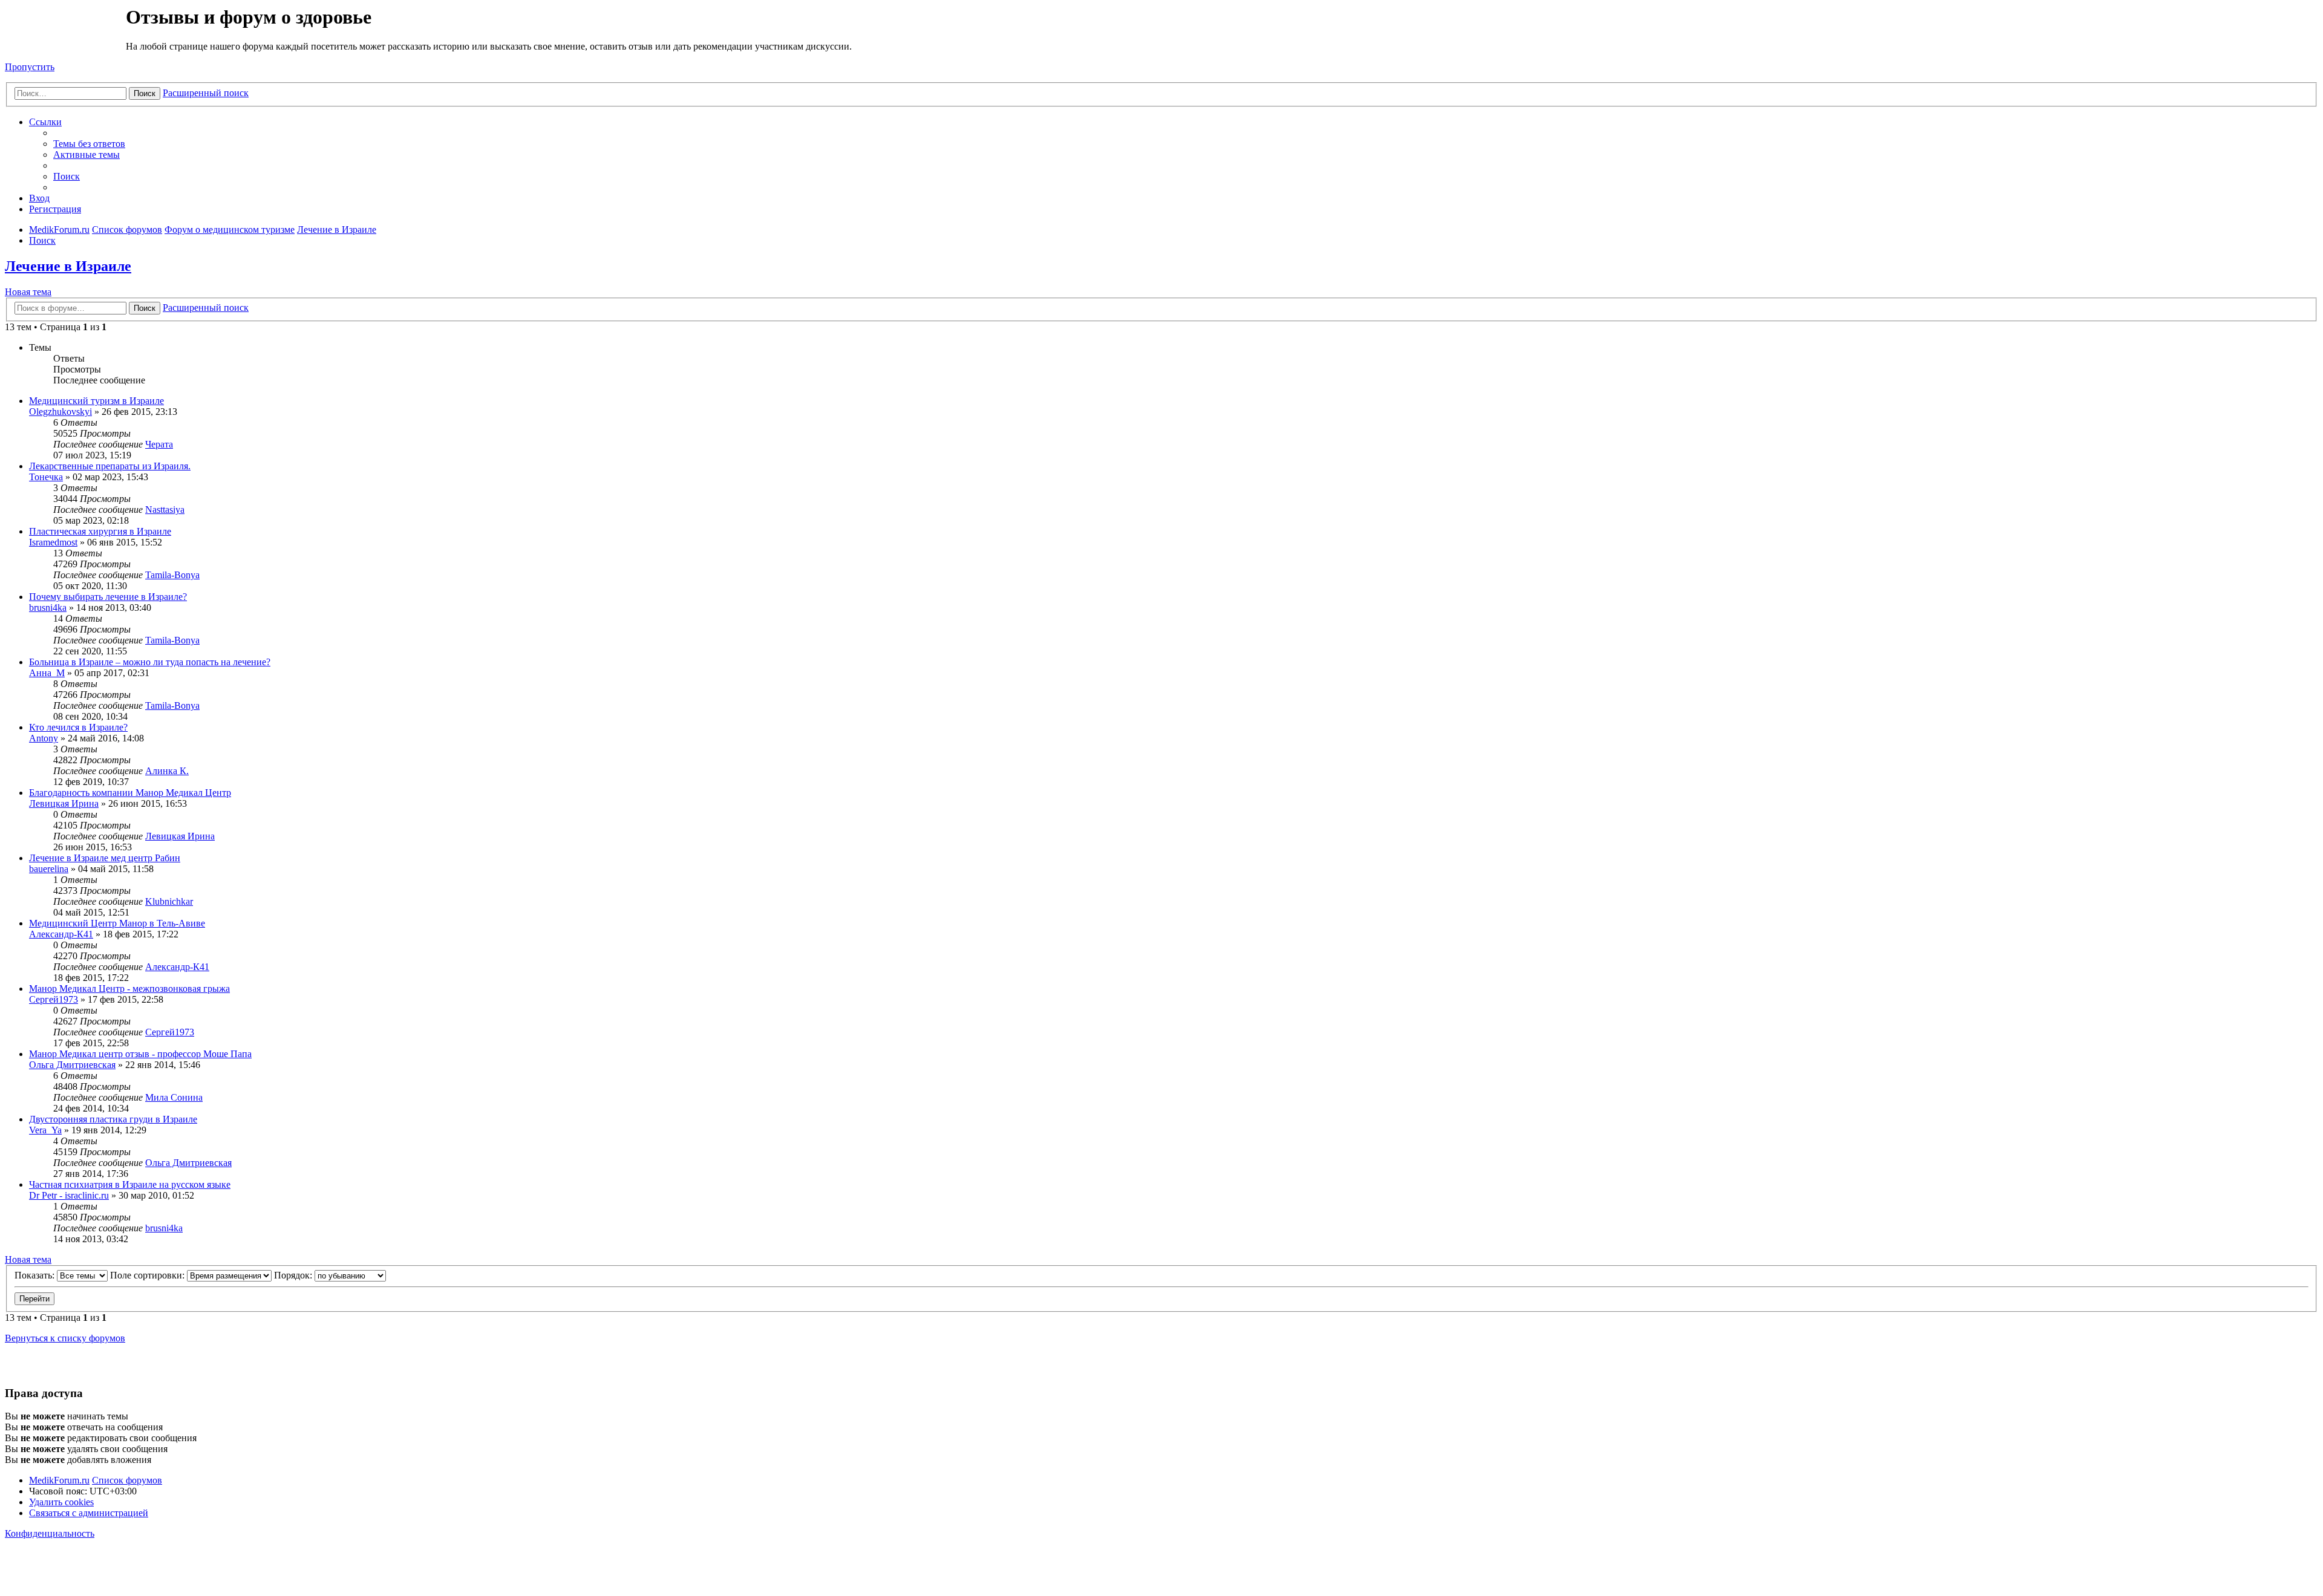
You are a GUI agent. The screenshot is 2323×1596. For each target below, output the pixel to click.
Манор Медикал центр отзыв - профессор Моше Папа (140, 1054)
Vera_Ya (45, 1130)
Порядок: (294, 1275)
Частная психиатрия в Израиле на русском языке (130, 1184)
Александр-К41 (61, 934)
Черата (159, 444)
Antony (44, 738)
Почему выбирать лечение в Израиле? (108, 597)
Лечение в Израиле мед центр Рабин (105, 858)
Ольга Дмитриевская (72, 1065)
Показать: (36, 1275)
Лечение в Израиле (68, 266)
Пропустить (30, 67)
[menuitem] (89, 144)
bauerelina (49, 869)
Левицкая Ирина (64, 803)
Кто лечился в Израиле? (78, 727)
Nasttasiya (165, 510)
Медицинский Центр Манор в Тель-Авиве (117, 923)
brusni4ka (48, 607)
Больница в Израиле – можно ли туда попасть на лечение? (150, 662)
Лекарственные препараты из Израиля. (110, 466)
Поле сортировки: (149, 1275)
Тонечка (46, 477)
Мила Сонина (174, 1097)
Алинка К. (167, 771)
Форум (64, 33)
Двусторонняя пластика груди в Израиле (113, 1119)
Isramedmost (53, 542)
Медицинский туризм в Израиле (96, 401)
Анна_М (47, 673)
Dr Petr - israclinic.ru (69, 1195)
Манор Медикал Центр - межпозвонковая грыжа (129, 989)
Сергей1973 (54, 999)
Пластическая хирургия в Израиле (100, 531)
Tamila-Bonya (172, 575)
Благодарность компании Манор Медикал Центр (130, 793)
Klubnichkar (169, 901)
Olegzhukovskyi (60, 412)
